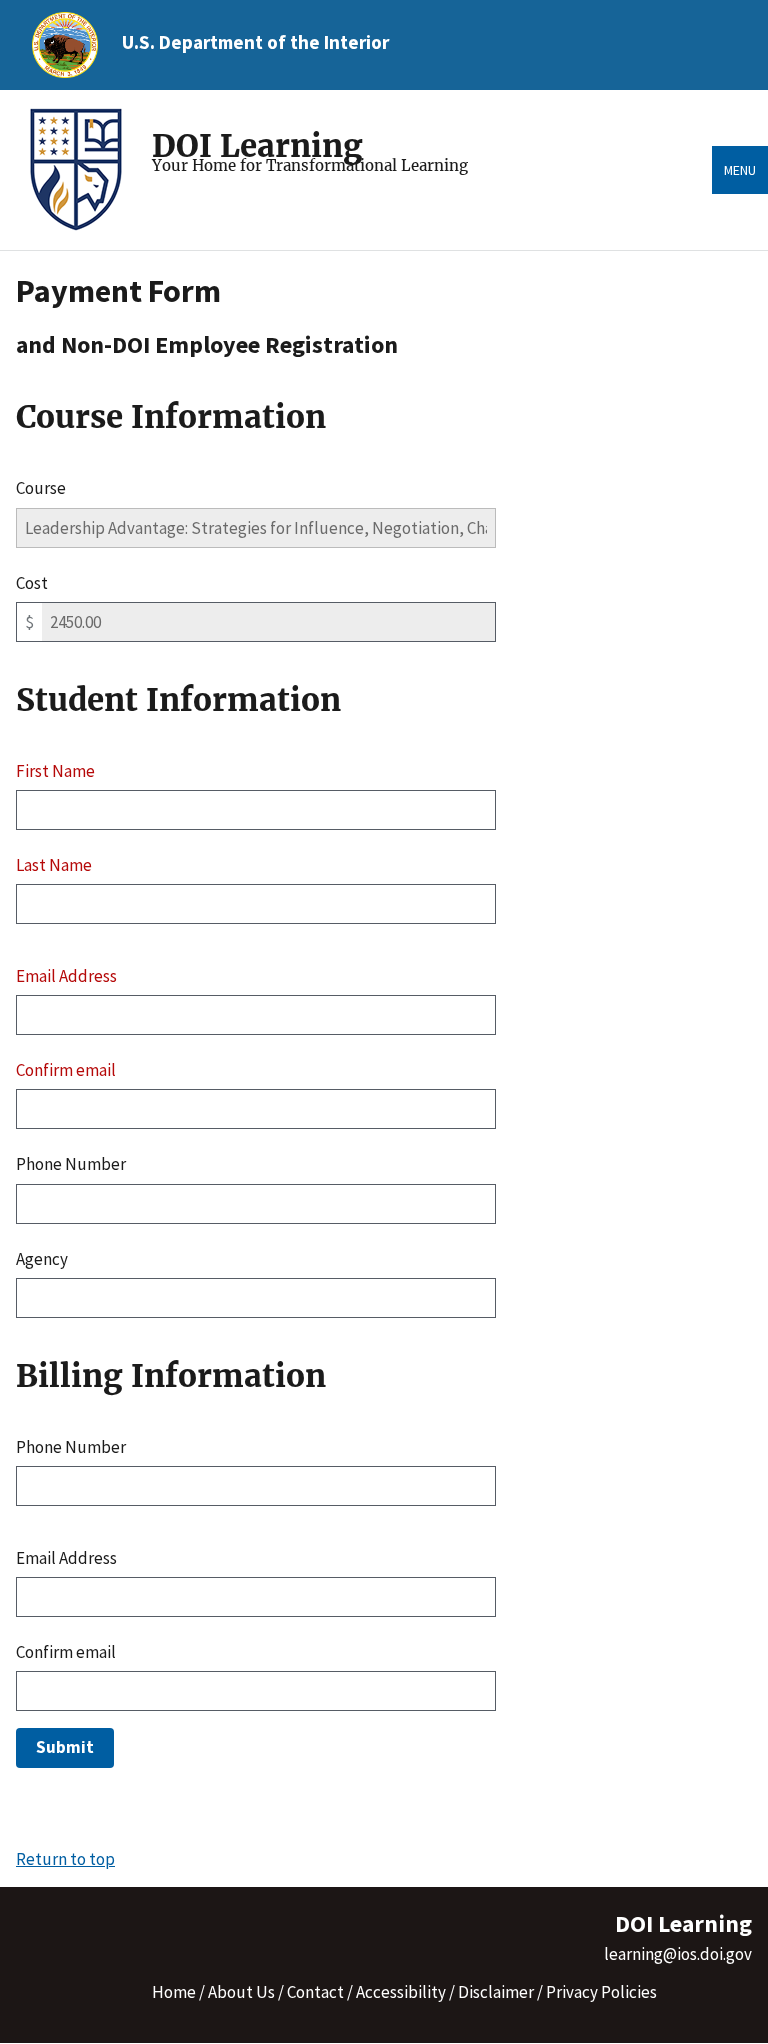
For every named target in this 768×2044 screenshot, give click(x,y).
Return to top (65, 1859)
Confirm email (66, 1070)
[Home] (84, 170)
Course (41, 488)
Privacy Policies (601, 1992)
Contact (315, 1992)
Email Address (66, 976)
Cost (32, 583)
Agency (42, 1259)
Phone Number (71, 1164)
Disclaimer (496, 1992)
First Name (55, 771)
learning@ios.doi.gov (678, 1954)
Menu (740, 170)
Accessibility (401, 1992)
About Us (241, 1992)
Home (174, 1992)
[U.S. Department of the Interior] (65, 45)
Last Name (54, 865)
